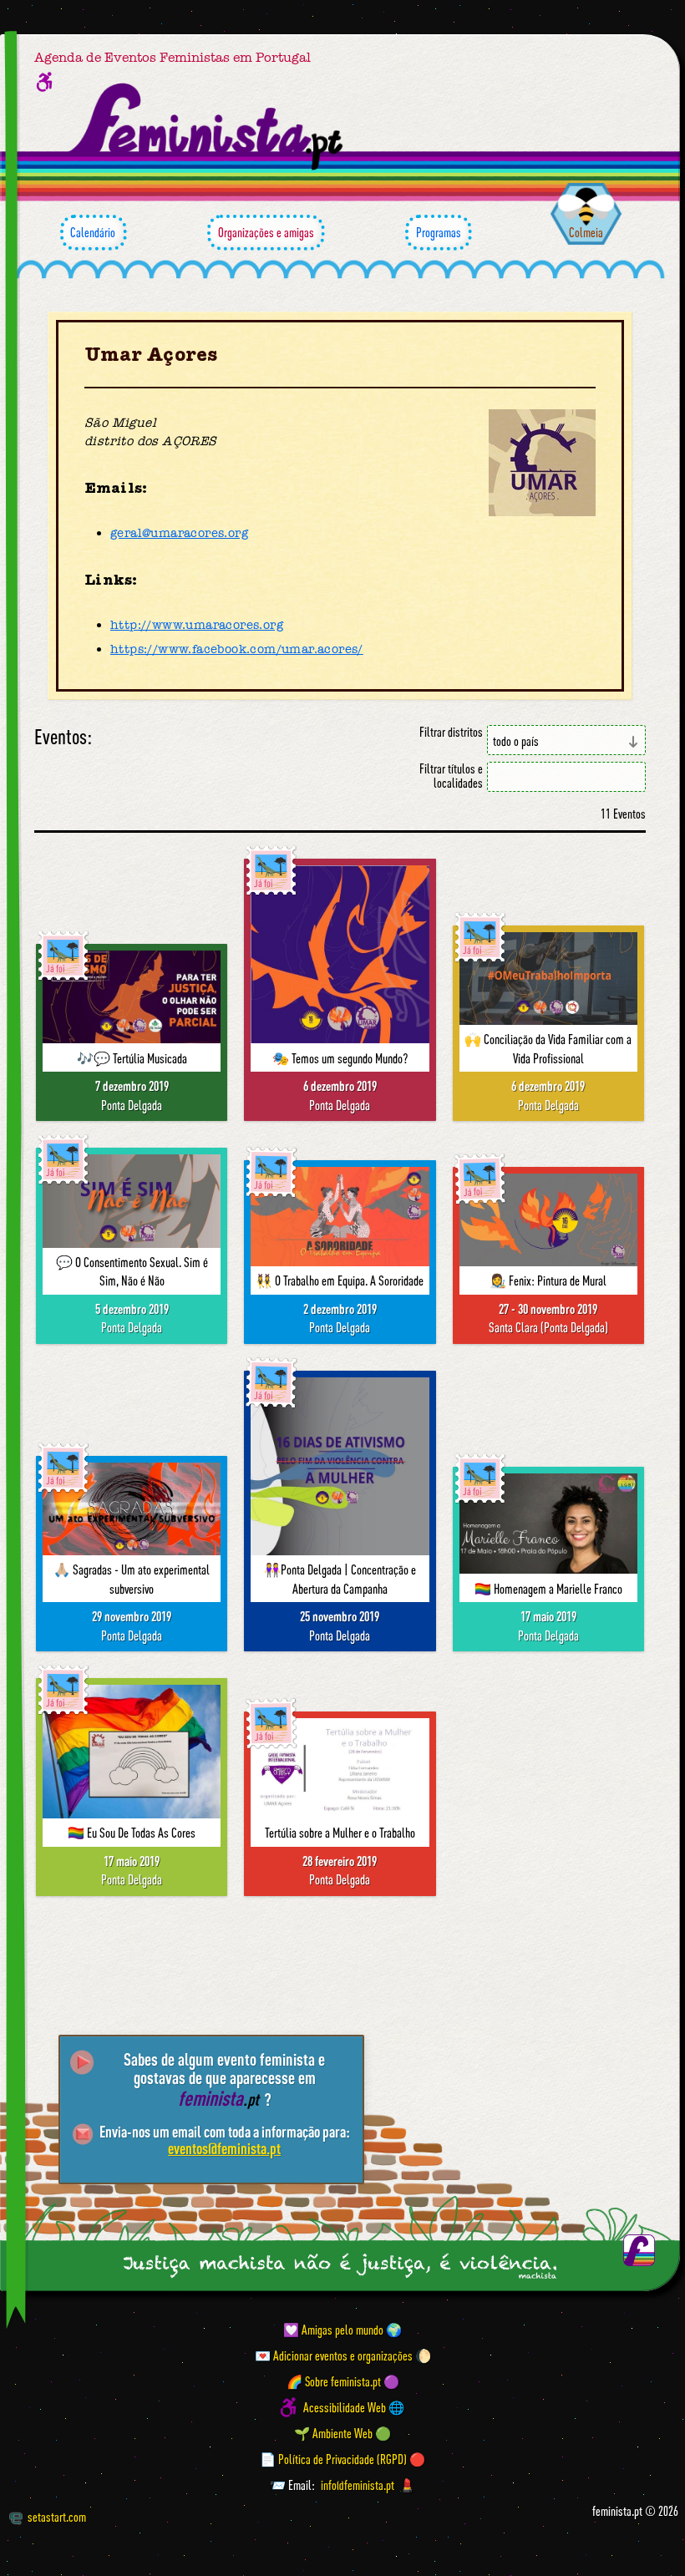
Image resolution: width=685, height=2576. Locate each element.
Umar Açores (151, 355)
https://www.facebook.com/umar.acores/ (237, 649)
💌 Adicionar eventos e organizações (334, 2355)
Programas (439, 232)
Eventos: (63, 737)
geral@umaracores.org (179, 533)
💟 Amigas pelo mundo (333, 2330)
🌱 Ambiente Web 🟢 (342, 2433)
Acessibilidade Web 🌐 (354, 2407)
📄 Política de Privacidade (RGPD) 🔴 (342, 2459)
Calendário (93, 232)
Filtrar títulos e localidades (451, 776)
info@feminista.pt (358, 2485)
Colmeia (586, 232)
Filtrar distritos (451, 732)
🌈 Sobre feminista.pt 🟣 (343, 2381)
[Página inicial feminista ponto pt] (207, 127)
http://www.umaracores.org (197, 625)
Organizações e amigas (266, 232)
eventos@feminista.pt (224, 2148)
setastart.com (57, 2517)
